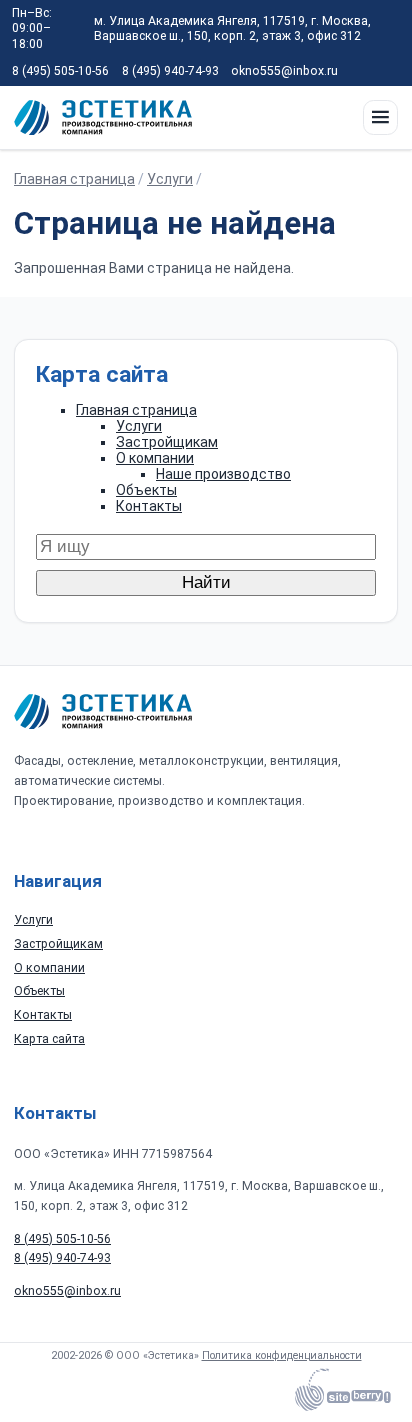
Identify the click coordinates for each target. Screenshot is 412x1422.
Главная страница (74, 179)
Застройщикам (167, 442)
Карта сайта (49, 1039)
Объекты (146, 490)
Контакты (149, 506)
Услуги (170, 179)
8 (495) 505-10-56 (60, 71)
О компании (155, 458)
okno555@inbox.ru (284, 71)
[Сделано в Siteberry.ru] (343, 1393)
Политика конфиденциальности (282, 1355)
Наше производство (223, 474)
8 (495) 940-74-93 (170, 71)
